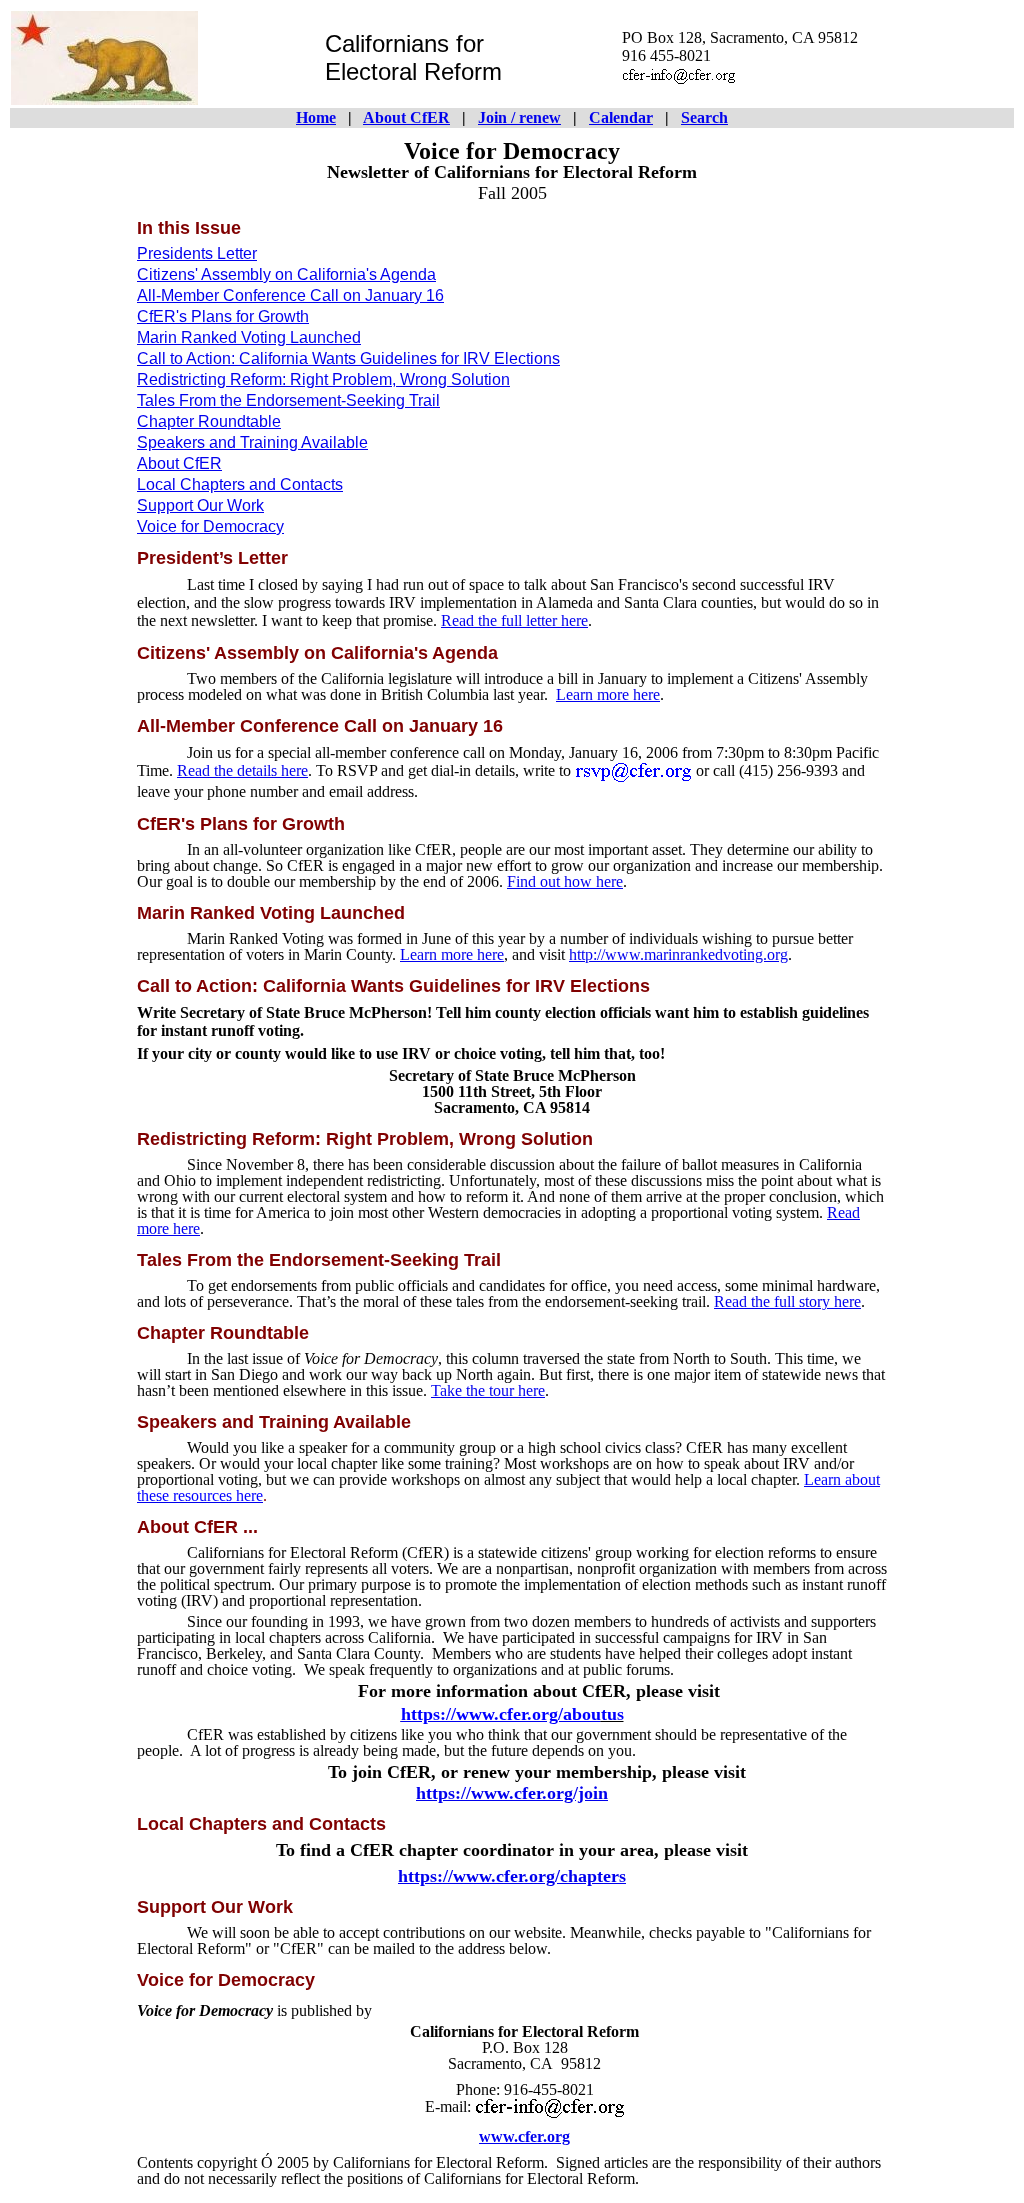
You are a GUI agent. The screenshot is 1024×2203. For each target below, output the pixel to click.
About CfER (406, 117)
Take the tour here (488, 1390)
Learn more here (608, 694)
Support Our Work (200, 505)
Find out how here (565, 881)
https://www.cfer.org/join (512, 1793)
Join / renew (519, 117)
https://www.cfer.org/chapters (512, 1876)
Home (316, 117)
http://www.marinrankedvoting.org (678, 954)
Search (704, 117)
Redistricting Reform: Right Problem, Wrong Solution (323, 379)
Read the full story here (787, 1301)
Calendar (621, 117)
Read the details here (242, 770)
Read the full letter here (514, 620)
